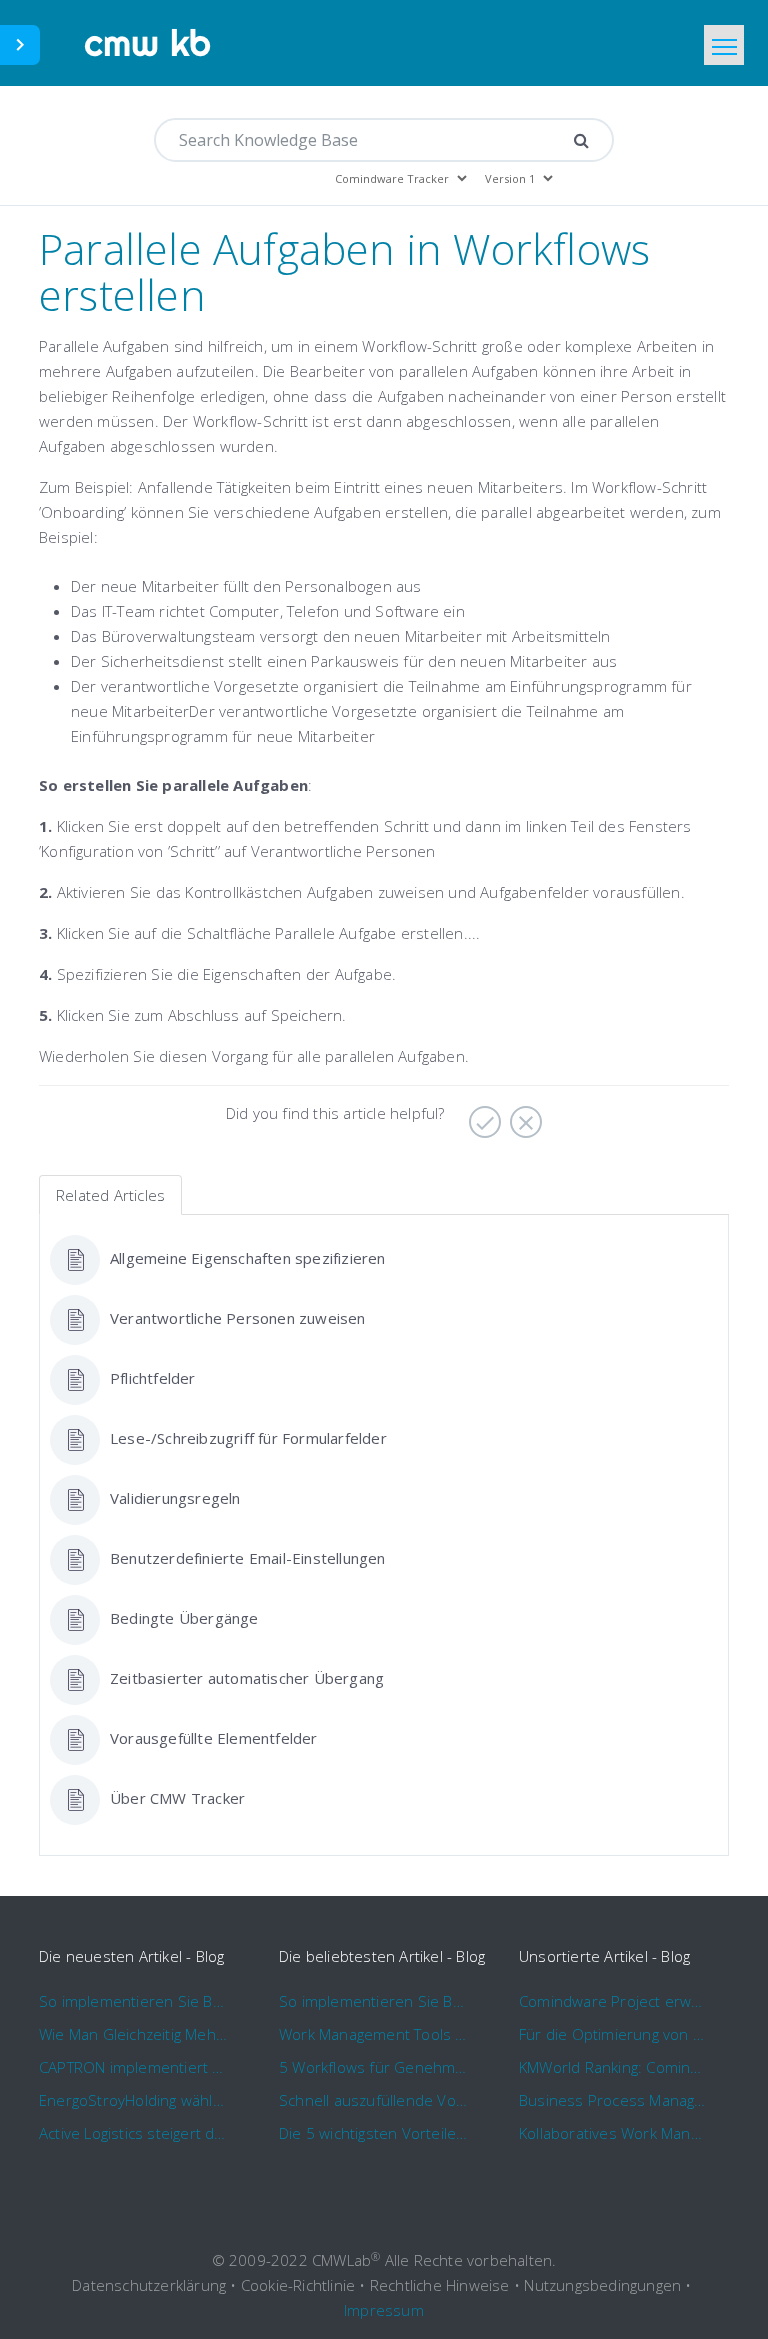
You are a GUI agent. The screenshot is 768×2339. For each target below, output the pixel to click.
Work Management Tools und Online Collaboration (373, 2034)
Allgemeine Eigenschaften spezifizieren (248, 1258)
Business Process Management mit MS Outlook (613, 2100)
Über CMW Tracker (177, 1798)
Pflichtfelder (153, 1378)
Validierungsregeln (175, 1498)
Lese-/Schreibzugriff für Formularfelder (248, 1438)
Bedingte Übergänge (184, 1618)
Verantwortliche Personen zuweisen (238, 1318)
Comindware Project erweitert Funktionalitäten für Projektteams (613, 2001)
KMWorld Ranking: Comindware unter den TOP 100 (613, 2067)
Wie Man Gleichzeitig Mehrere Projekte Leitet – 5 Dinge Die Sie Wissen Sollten (133, 2034)
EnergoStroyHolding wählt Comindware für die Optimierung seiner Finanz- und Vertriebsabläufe (133, 2100)
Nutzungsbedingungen (602, 2285)
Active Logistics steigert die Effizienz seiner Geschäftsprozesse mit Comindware (133, 2133)
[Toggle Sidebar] (20, 45)
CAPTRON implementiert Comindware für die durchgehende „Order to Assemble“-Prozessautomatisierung (133, 2067)
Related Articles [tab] (110, 1195)
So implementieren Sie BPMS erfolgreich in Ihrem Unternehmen (133, 2001)
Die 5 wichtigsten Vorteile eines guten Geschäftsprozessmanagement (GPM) (373, 2133)
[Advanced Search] (581, 140)
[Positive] (482, 1115)
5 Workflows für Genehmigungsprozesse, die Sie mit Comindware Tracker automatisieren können (373, 2067)
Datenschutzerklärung (149, 2285)
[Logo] (148, 43)
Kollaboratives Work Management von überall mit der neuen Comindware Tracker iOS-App (613, 2133)
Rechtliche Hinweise (440, 2285)
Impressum (384, 2310)
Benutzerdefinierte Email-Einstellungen (248, 1558)
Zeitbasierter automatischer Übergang (247, 1678)
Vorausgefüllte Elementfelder (214, 1738)
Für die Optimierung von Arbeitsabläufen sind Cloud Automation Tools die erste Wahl (613, 2034)
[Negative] (523, 1115)
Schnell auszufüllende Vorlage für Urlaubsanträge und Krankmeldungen (373, 2100)
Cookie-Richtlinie (298, 2285)
